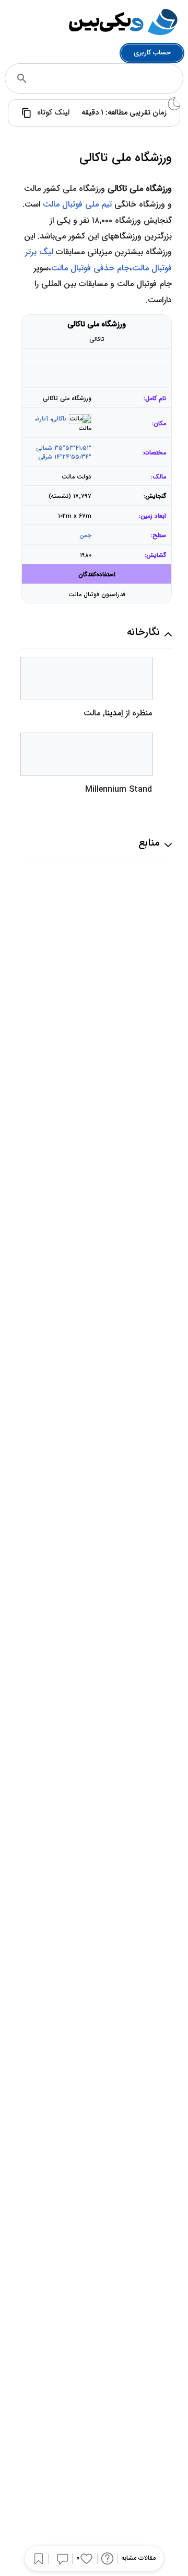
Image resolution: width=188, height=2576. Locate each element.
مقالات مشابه (138, 2558)
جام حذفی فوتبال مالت (90, 268)
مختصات (155, 453)
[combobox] (108, 78)
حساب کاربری (152, 53)
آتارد (42, 419)
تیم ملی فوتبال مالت (77, 204)
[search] (22, 78)
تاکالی (59, 419)
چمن (85, 535)
